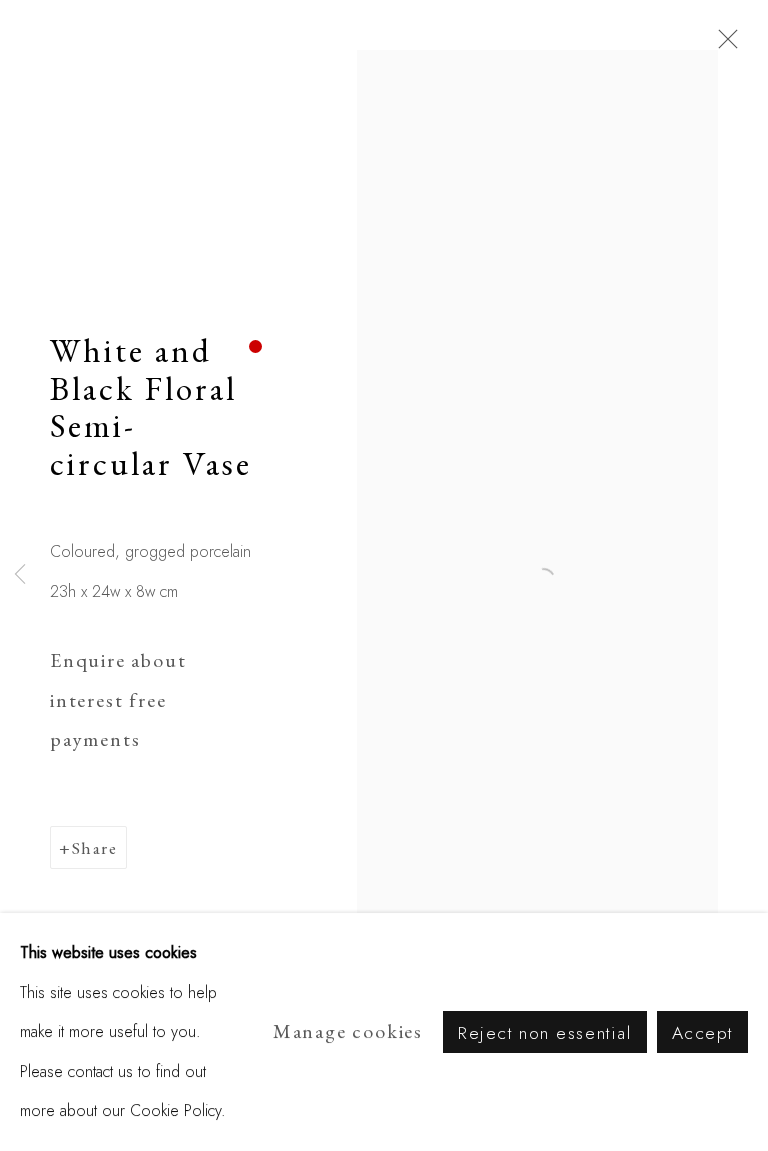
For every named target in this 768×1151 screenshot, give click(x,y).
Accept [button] (702, 1033)
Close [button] (723, 45)
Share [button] (95, 847)
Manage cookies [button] (348, 1031)
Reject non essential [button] (545, 1033)
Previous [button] (20, 576)
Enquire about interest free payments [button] (118, 699)
